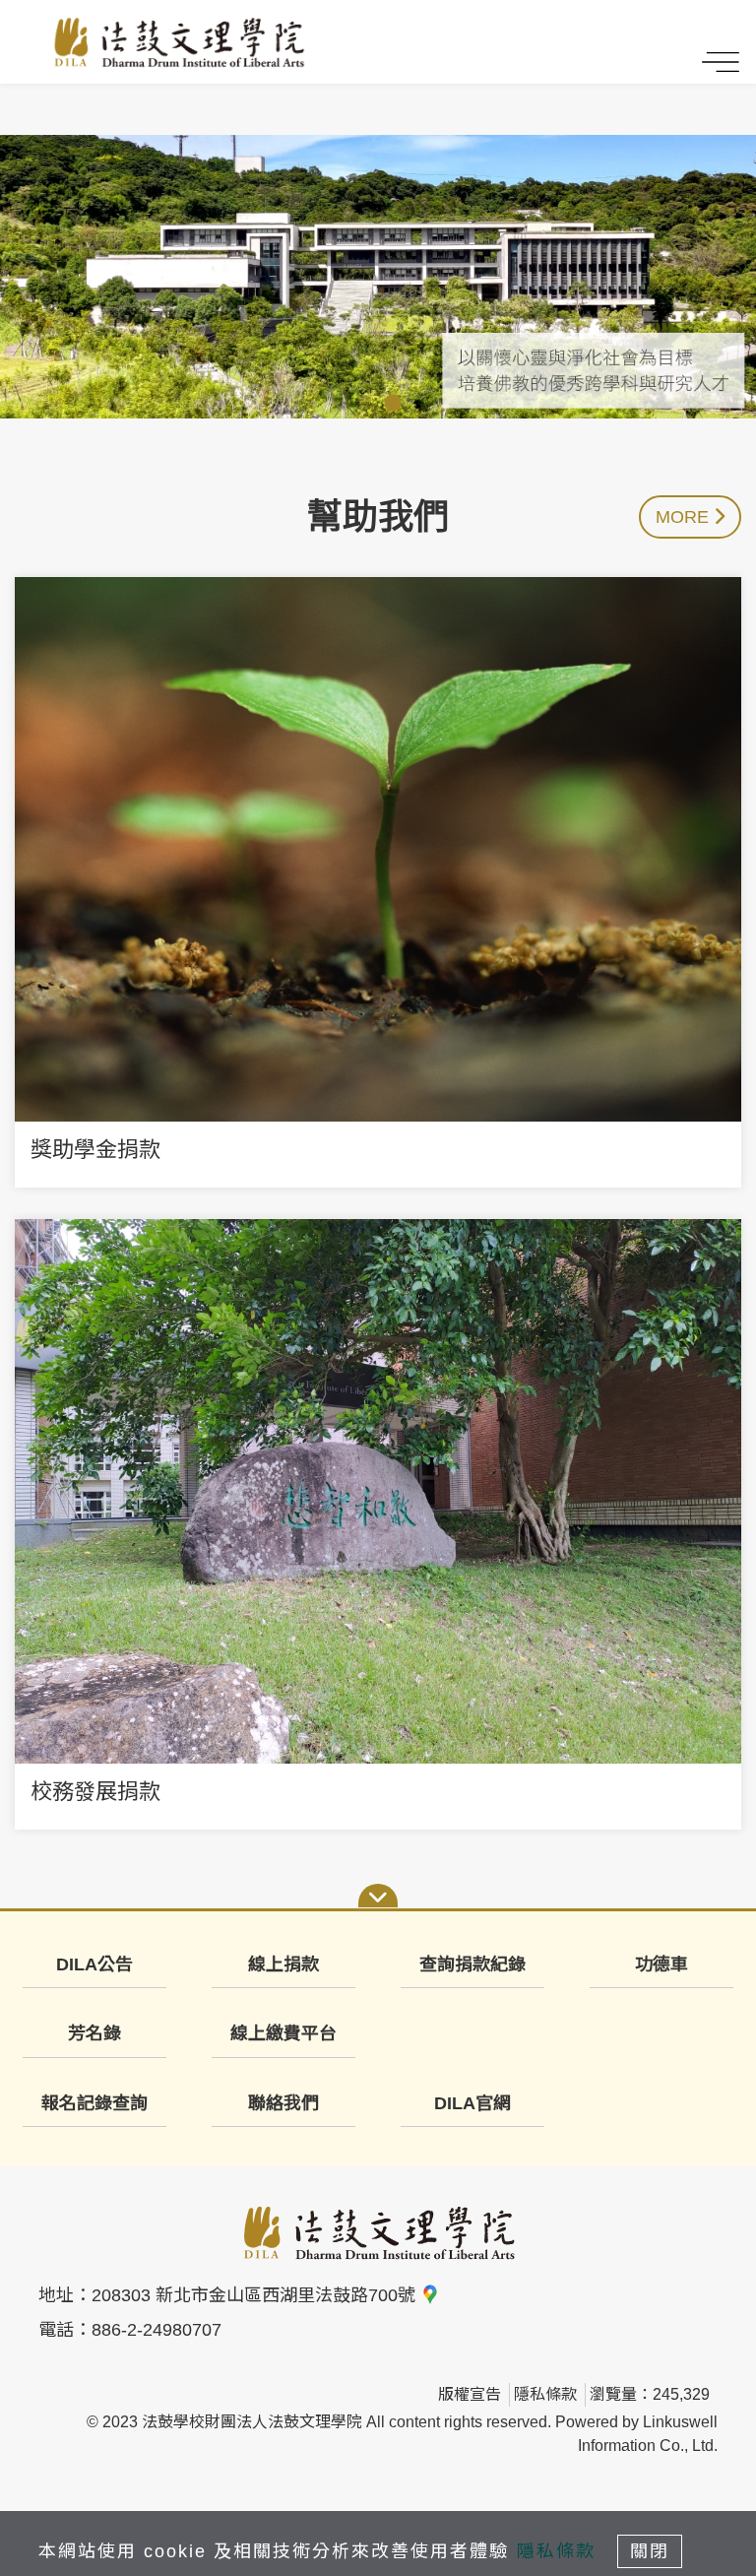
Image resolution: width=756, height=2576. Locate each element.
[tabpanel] (378, 277)
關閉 (650, 2551)
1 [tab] (363, 404)
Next (741, 277)
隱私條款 (545, 2394)
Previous (430, 277)
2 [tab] (393, 404)
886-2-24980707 (157, 2330)
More (685, 517)
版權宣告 (470, 2394)
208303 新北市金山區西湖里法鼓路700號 (256, 2295)
